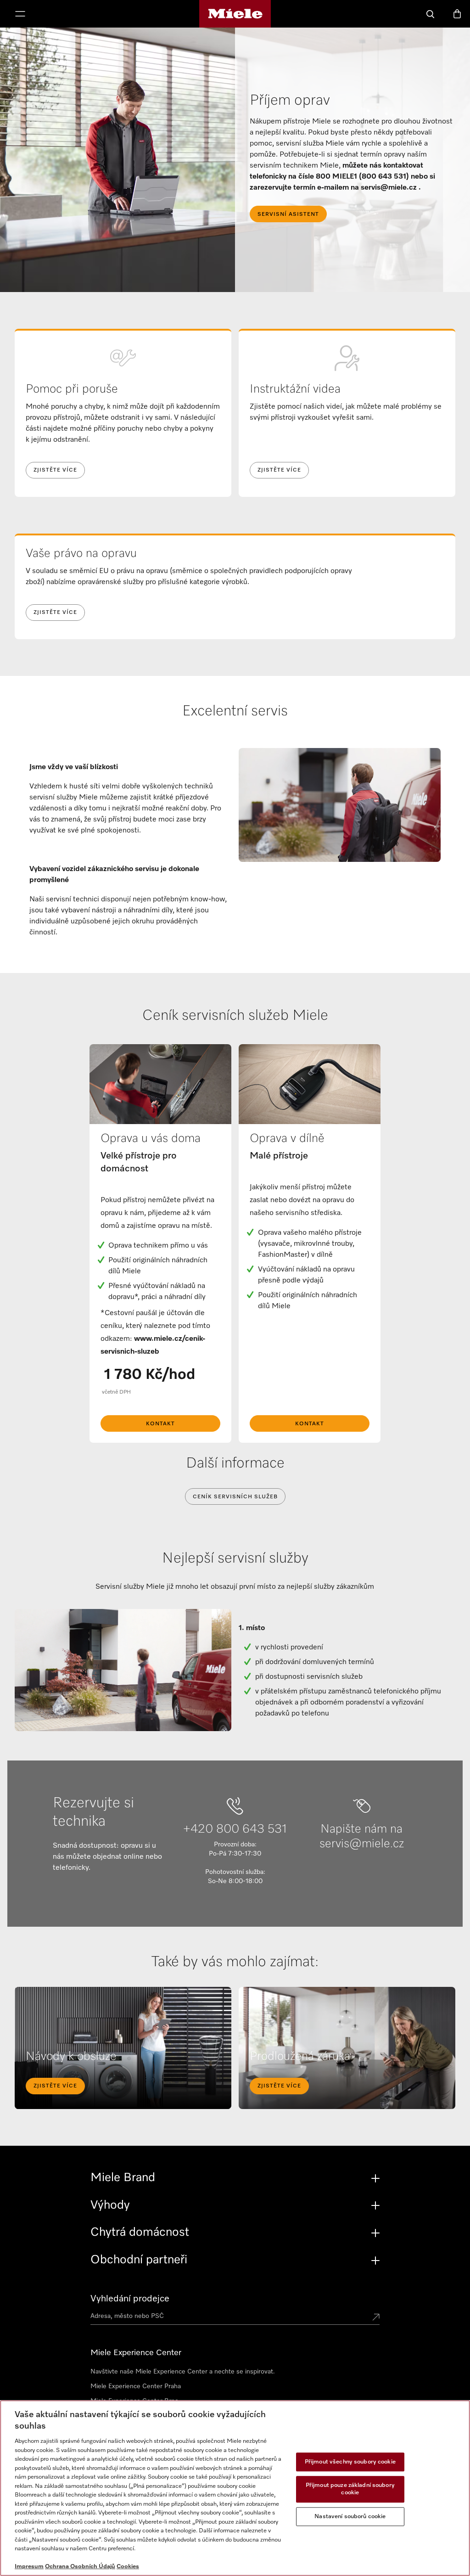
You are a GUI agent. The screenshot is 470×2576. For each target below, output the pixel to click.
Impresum (29, 2567)
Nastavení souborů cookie (350, 2517)
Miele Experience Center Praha (136, 2386)
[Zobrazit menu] (20, 15)
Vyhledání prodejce (130, 2299)
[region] (235, 2488)
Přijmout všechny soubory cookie (350, 2462)
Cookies (128, 2567)
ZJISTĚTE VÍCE (55, 2086)
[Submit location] (376, 2318)
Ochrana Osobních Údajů (80, 2567)
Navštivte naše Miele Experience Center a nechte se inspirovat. (183, 2372)
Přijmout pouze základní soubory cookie (350, 2489)
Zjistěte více (55, 470)
